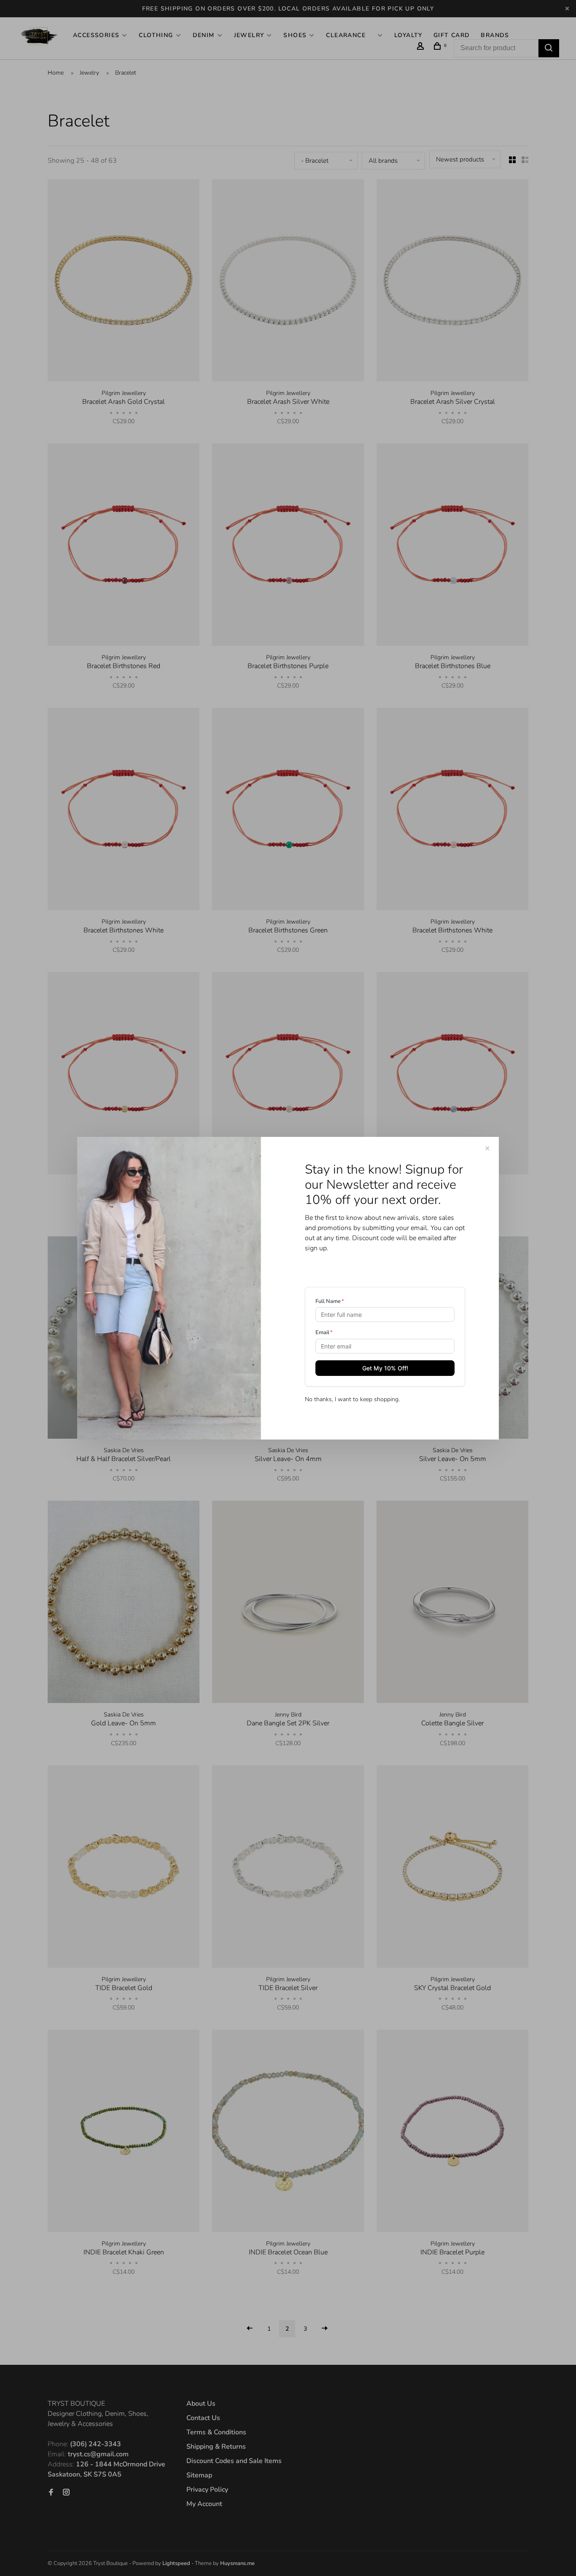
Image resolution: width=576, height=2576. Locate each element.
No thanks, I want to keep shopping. (352, 1399)
